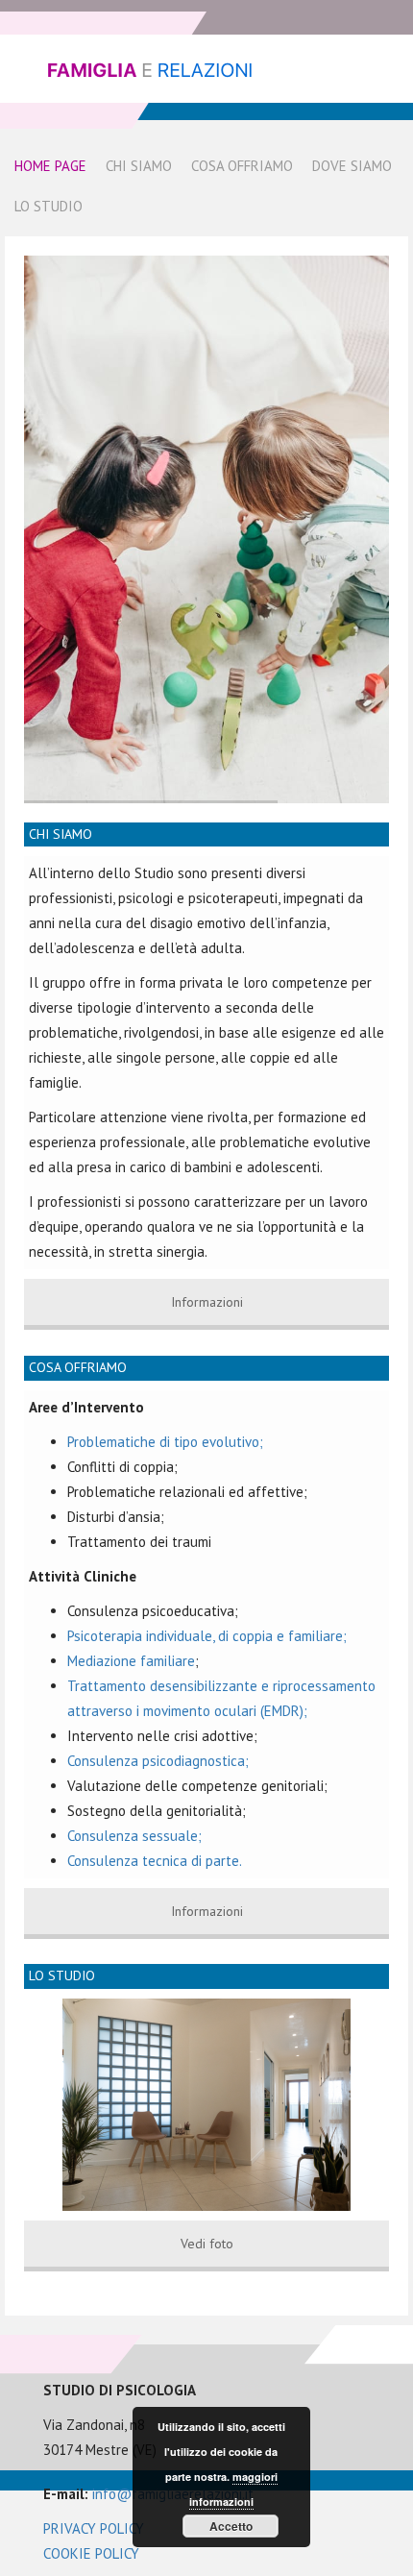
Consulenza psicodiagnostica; (158, 1761)
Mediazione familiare (131, 1661)
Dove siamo (352, 166)
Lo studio (49, 206)
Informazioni (207, 1302)
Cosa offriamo (242, 166)
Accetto (231, 2526)
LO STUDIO (62, 1975)
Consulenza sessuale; (134, 1836)
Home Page (50, 166)
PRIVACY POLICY (94, 2528)
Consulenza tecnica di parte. (155, 1861)
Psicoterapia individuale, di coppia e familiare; (207, 1636)
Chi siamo (139, 166)
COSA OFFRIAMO (78, 1367)
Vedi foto (207, 2244)
